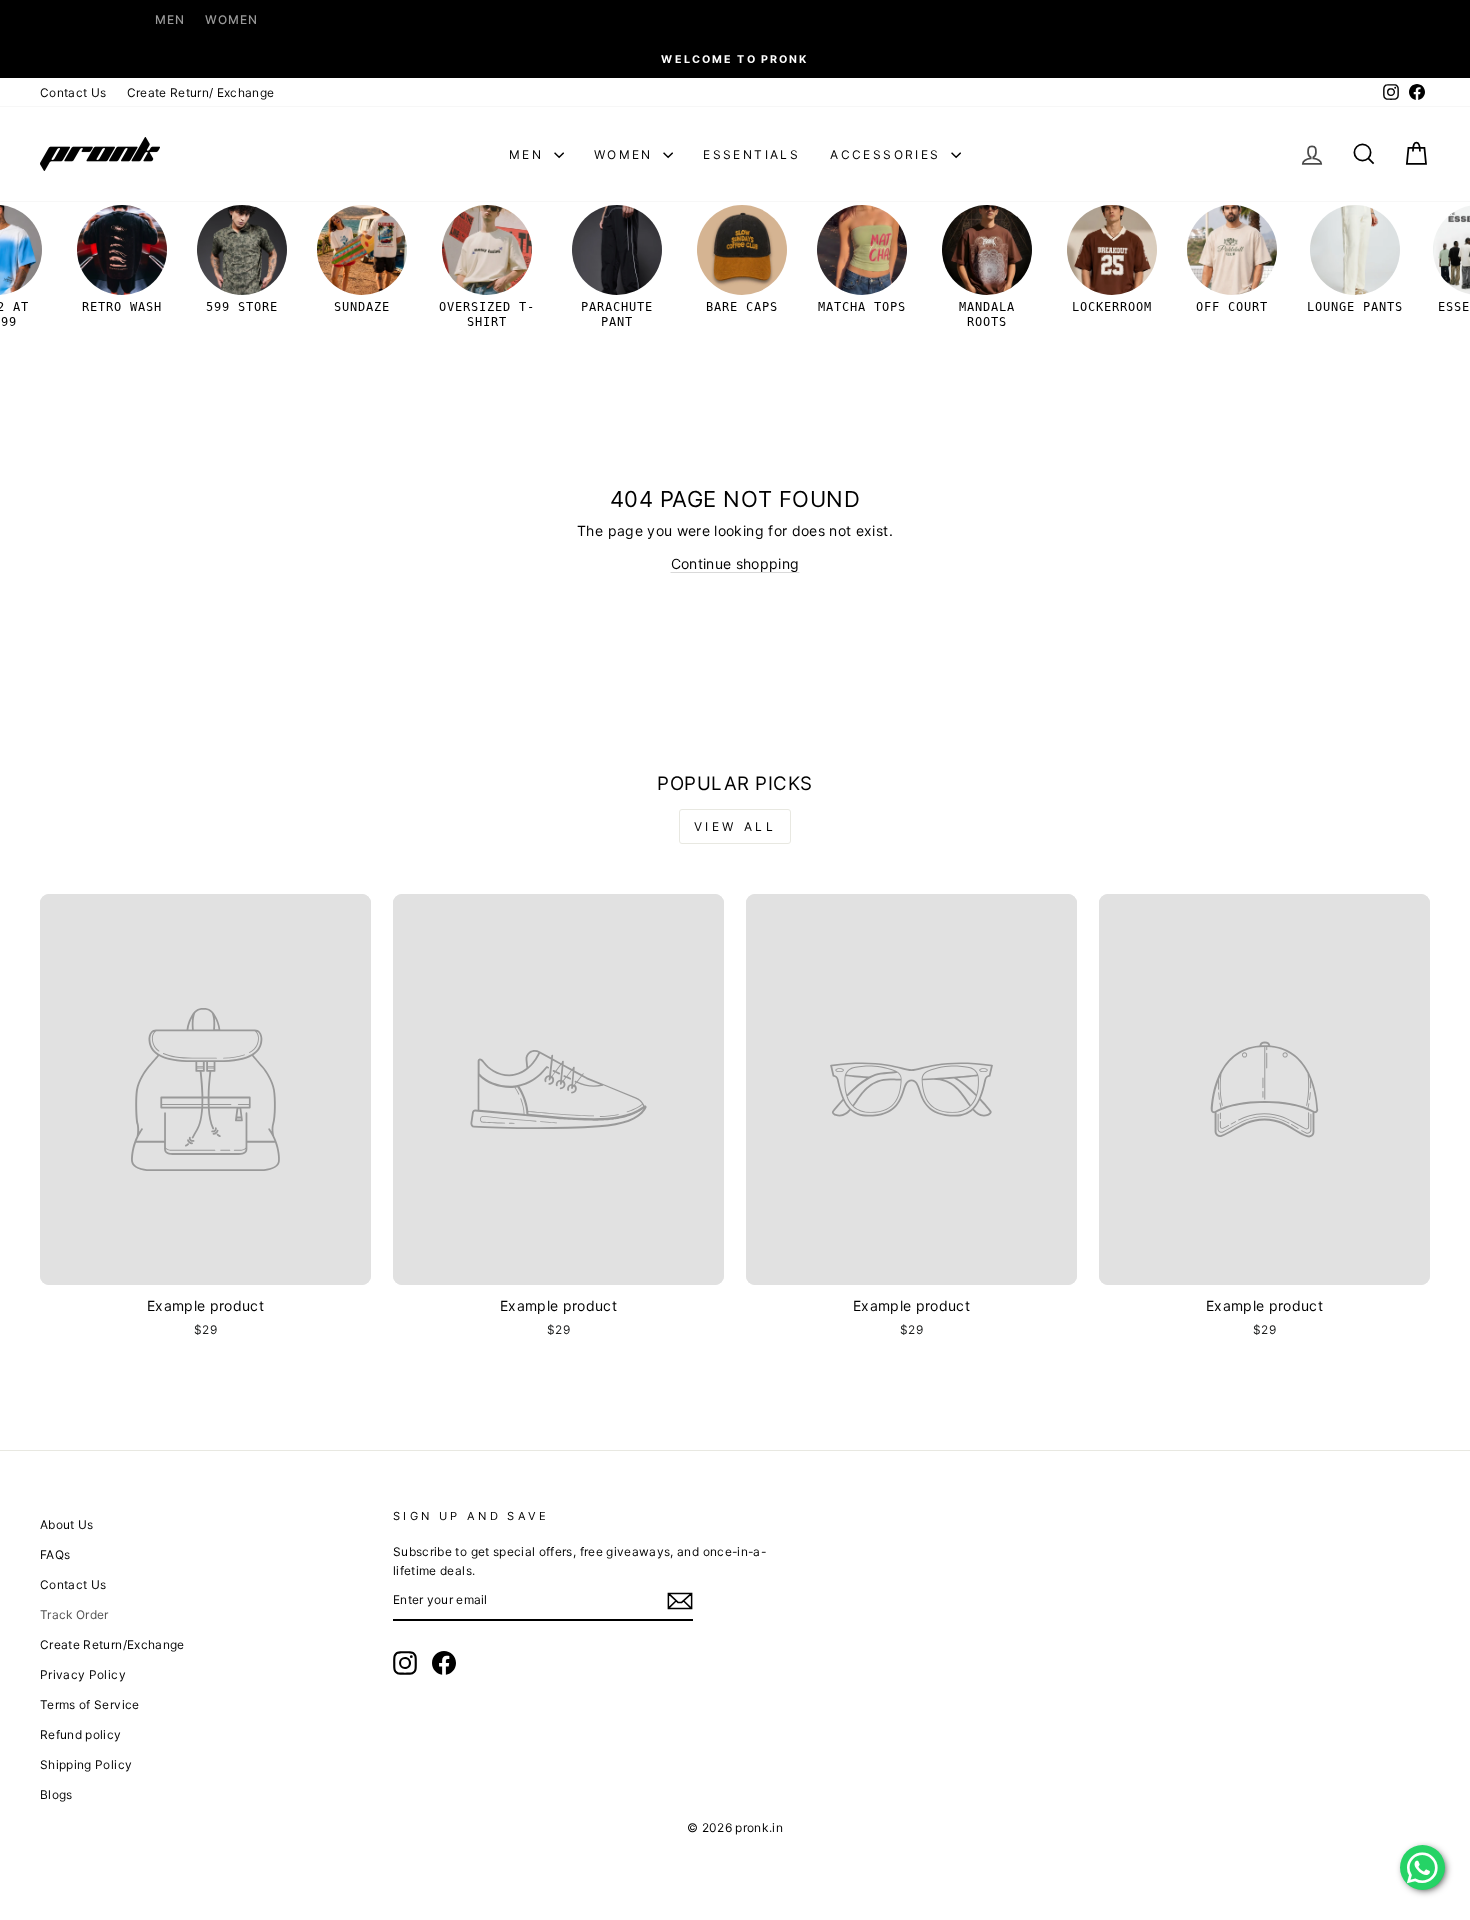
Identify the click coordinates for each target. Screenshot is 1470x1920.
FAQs (55, 1554)
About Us (67, 1524)
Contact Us (73, 92)
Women (231, 19)
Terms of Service (90, 1704)
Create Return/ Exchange (201, 92)
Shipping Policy (86, 1764)
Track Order (74, 1614)
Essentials (751, 154)
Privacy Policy (83, 1674)
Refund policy (81, 1734)
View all (735, 826)
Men (170, 19)
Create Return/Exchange (112, 1644)
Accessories (888, 154)
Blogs (56, 1794)
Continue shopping (735, 563)
